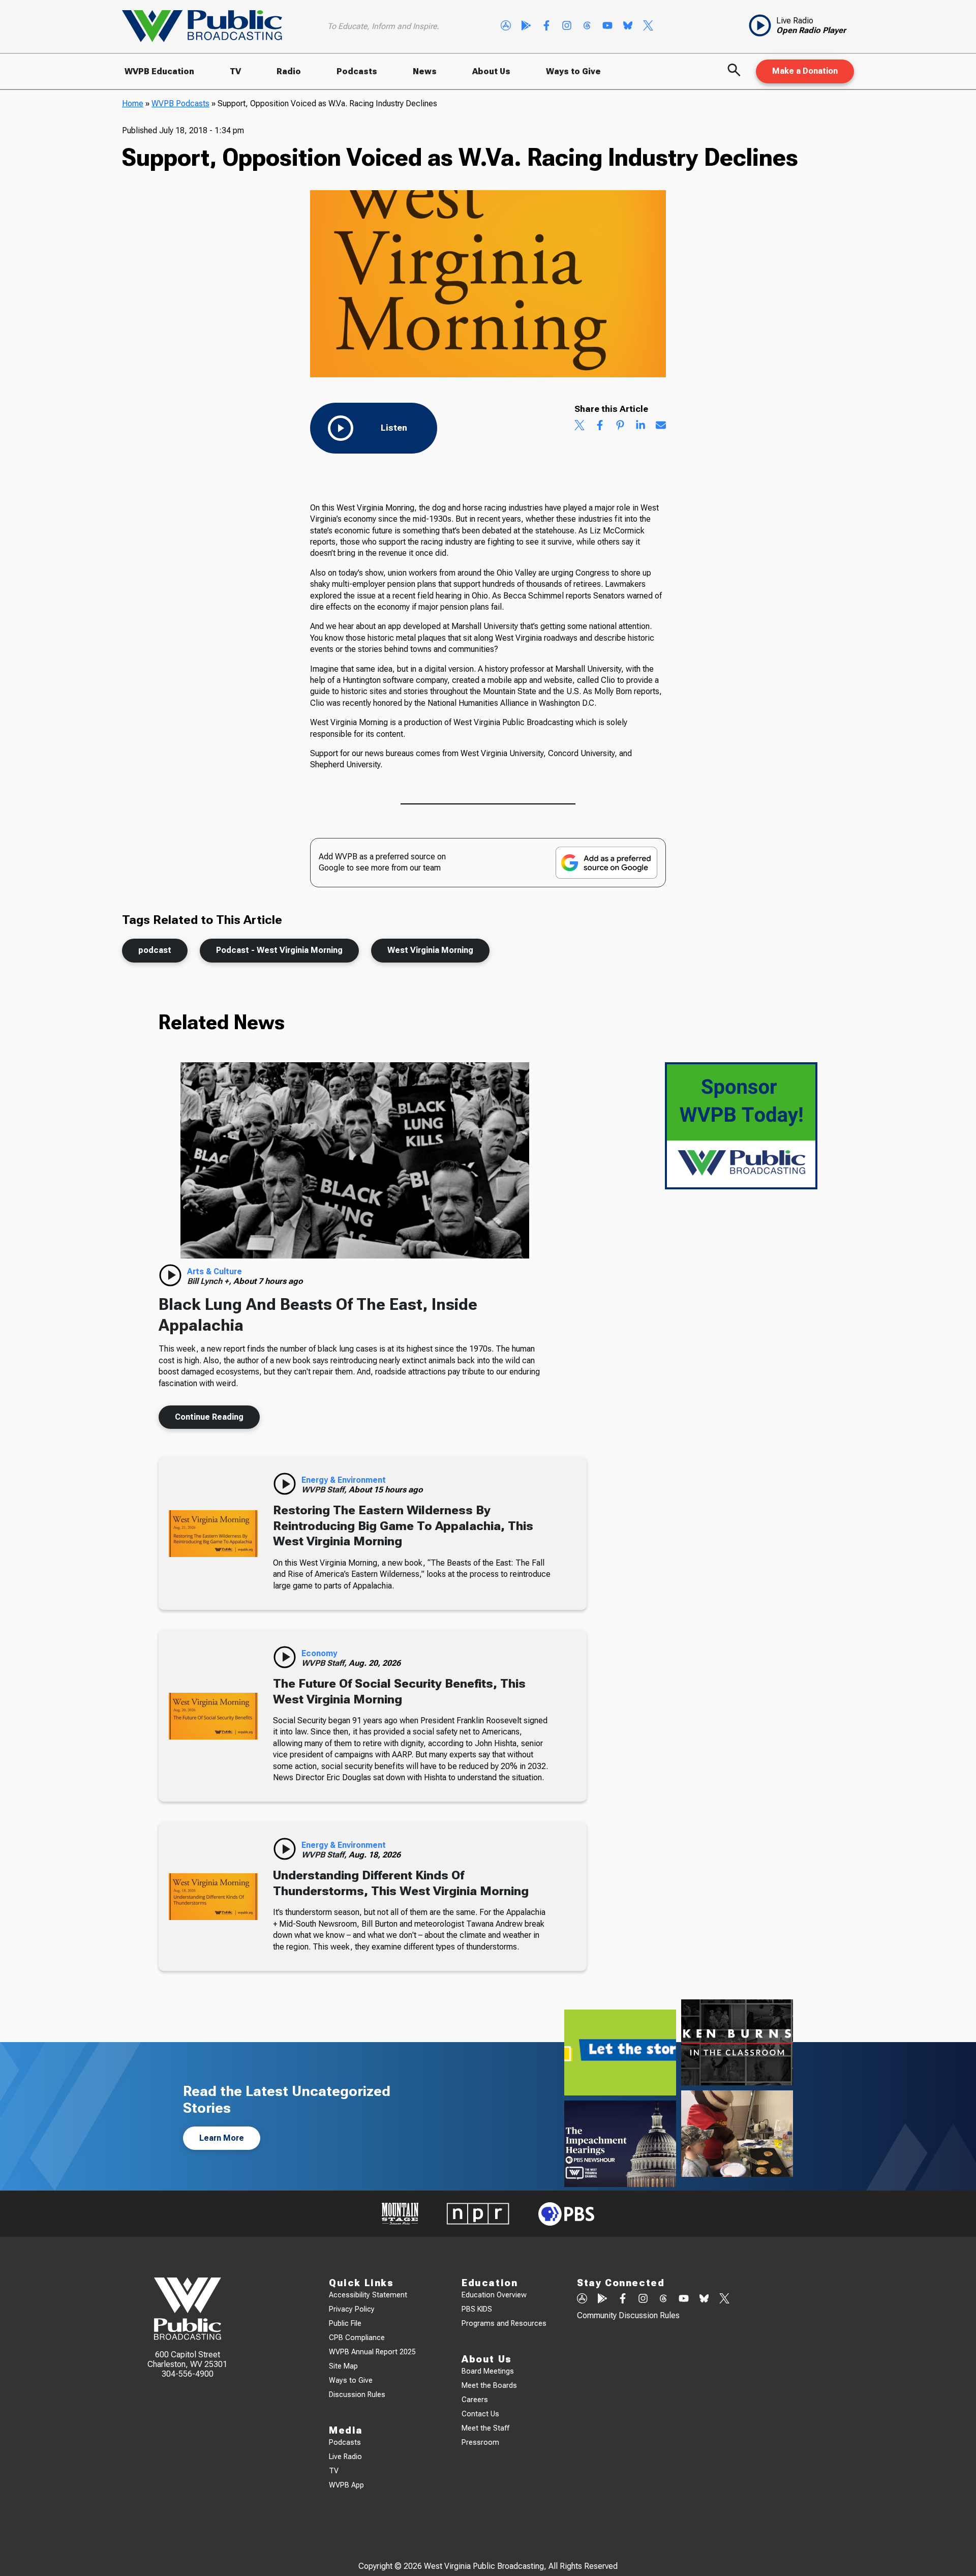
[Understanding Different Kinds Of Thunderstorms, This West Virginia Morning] (213, 1896)
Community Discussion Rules (628, 2315)
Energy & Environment (344, 1480)
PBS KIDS (477, 2309)
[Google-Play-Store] (526, 26)
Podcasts (357, 71)
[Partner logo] (400, 2214)
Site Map (343, 2366)
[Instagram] (567, 26)
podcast (155, 950)
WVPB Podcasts (180, 103)
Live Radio (345, 2457)
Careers (475, 2400)
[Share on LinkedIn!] (640, 426)
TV (235, 71)
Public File (345, 2324)
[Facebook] (546, 26)
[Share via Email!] (661, 426)
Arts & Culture (215, 1271)
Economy (319, 1653)
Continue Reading (209, 1417)
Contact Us (480, 2414)
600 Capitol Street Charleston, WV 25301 (187, 2359)
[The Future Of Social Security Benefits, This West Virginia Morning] (213, 1716)
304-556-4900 (188, 2374)
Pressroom (480, 2443)
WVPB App (346, 2485)
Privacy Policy (352, 2309)
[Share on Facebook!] (600, 426)
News (425, 71)
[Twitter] (648, 26)
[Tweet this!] (579, 426)
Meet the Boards (489, 2386)
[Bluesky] (628, 26)
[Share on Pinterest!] (620, 426)
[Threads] (587, 26)
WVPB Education (159, 71)
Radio (289, 71)
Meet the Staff (485, 2428)
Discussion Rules (357, 2395)
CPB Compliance (357, 2338)
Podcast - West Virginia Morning (279, 950)
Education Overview (494, 2295)
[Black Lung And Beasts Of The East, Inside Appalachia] (355, 1160)
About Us (491, 71)
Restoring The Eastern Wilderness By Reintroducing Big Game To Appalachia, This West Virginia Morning (403, 1526)
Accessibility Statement (368, 2295)
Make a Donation (805, 71)
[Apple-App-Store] (506, 26)
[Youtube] (607, 26)
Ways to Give (573, 71)
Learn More (222, 2138)
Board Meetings (488, 2371)
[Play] (170, 1275)
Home (133, 103)
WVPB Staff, (325, 1490)
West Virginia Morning (430, 950)
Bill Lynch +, (210, 1281)
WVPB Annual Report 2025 (372, 2352)
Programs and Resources (504, 2324)
